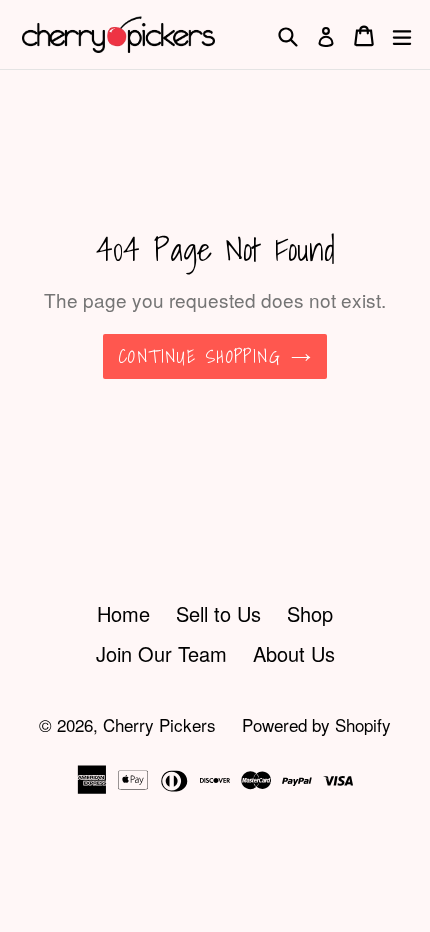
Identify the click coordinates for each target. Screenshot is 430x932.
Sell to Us (218, 613)
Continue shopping (200, 356)
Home (123, 613)
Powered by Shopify (316, 724)
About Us (294, 653)
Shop (310, 613)
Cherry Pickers (159, 724)
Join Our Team (161, 653)
